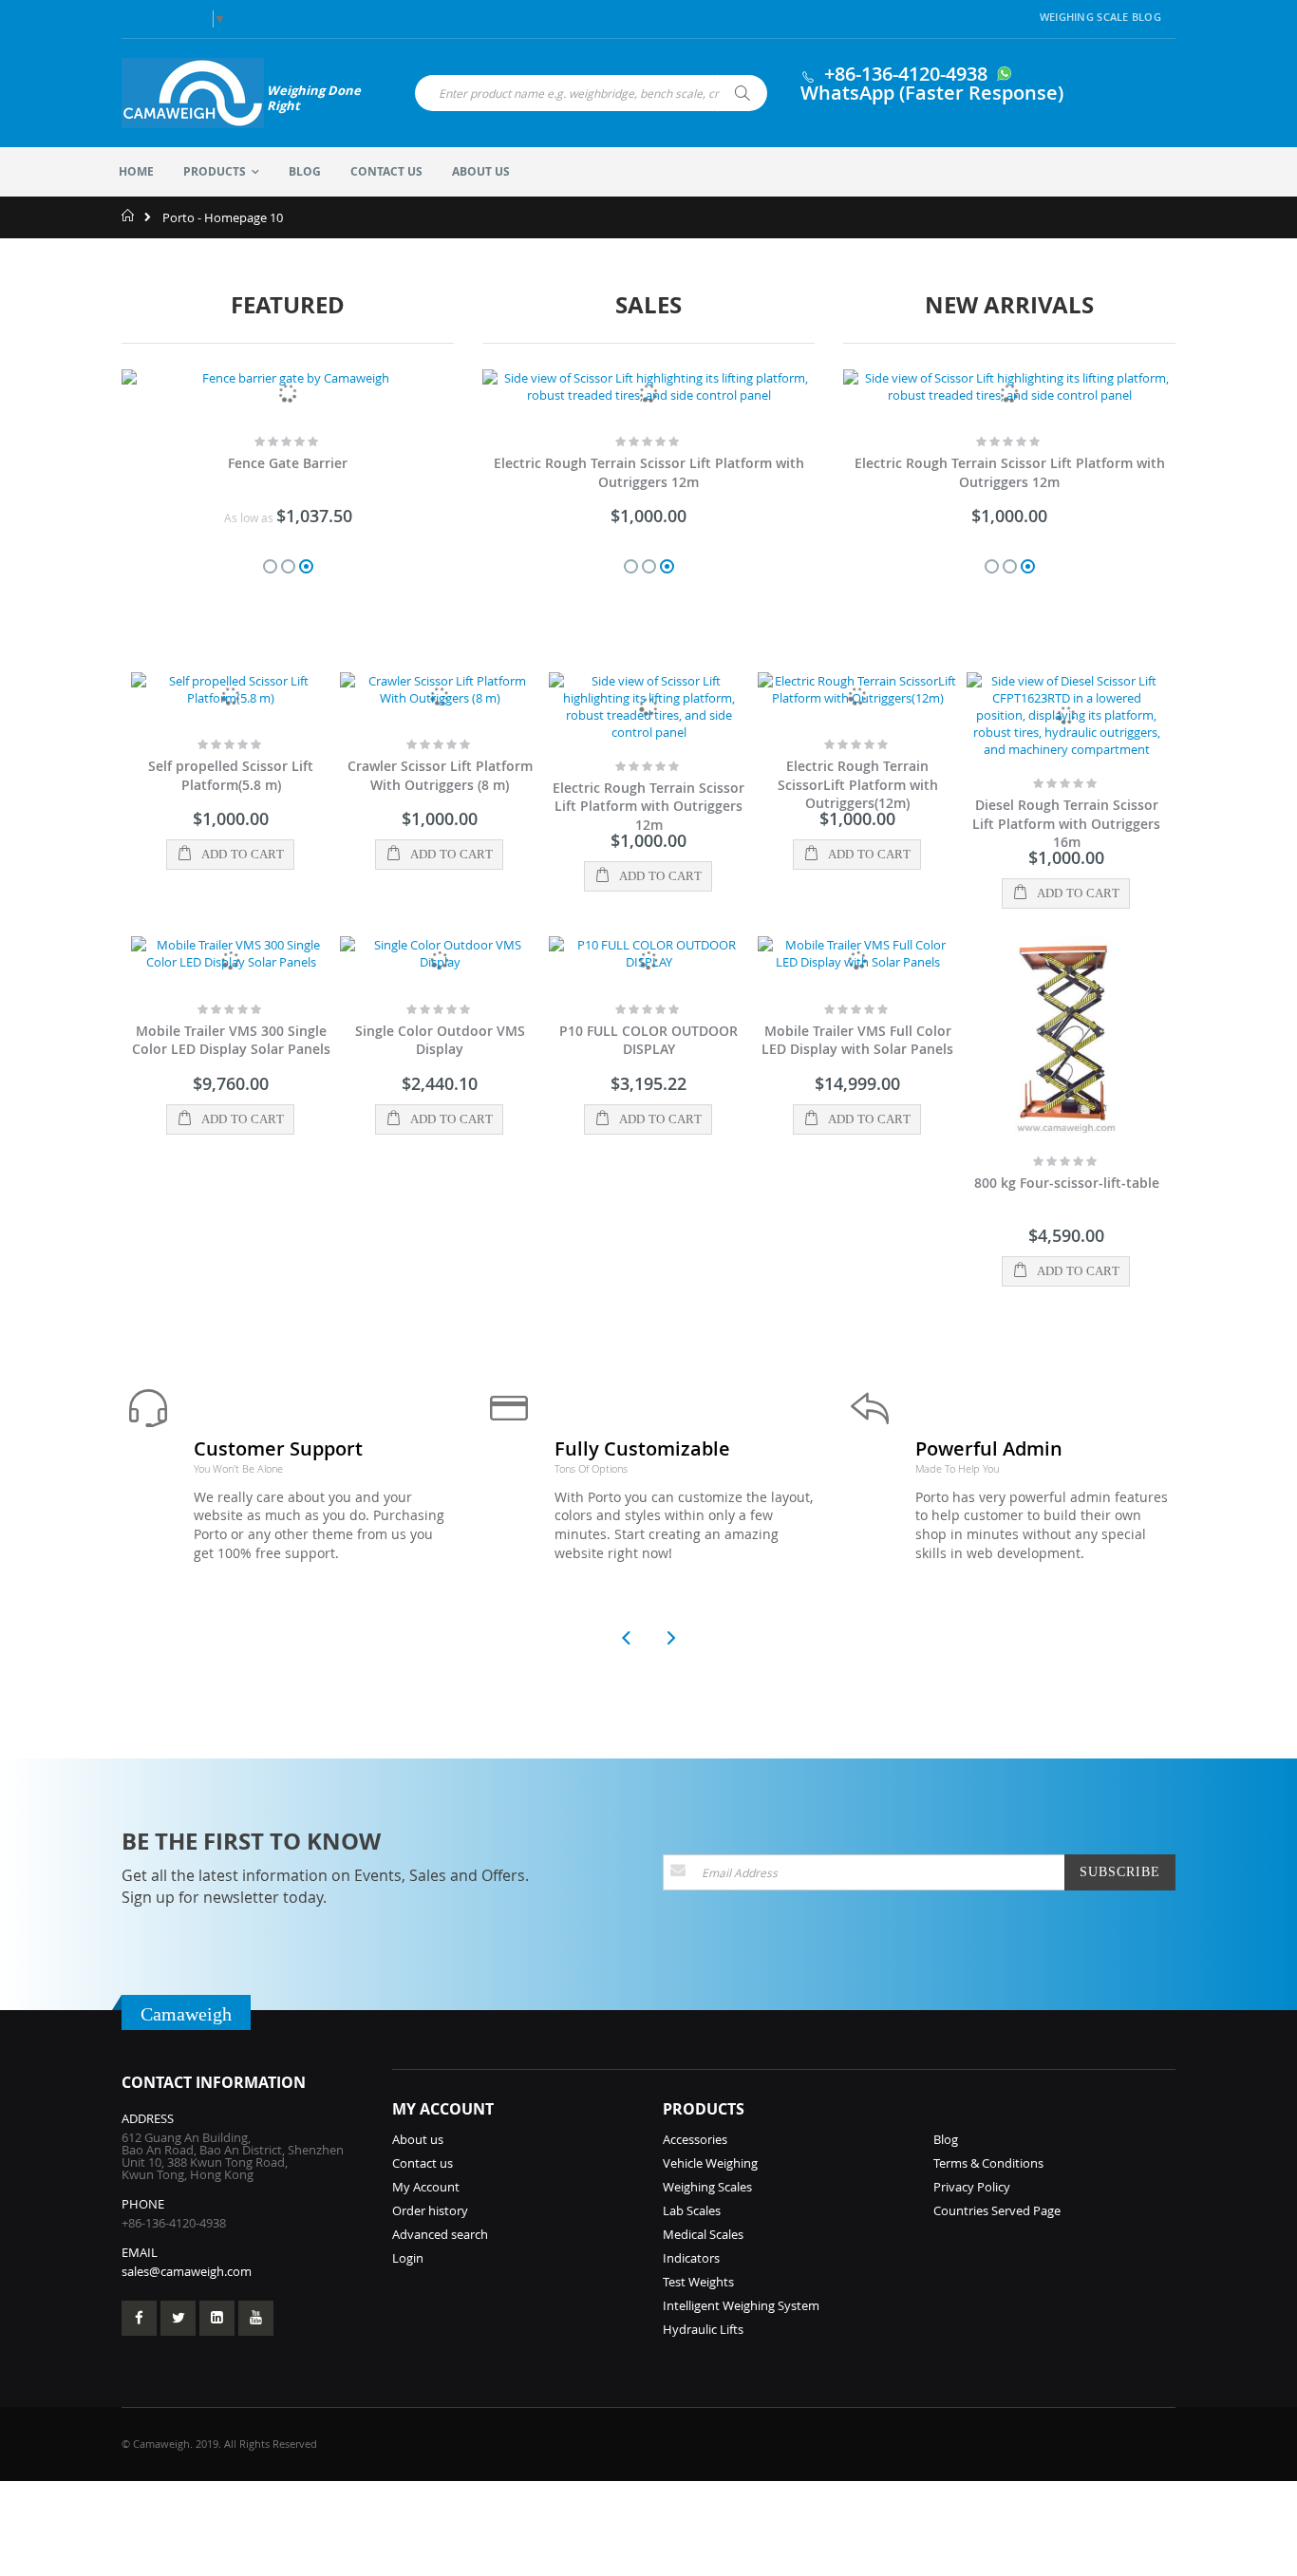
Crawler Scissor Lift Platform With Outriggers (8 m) (440, 775)
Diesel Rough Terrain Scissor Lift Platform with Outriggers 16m (1066, 823)
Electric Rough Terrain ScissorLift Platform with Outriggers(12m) (858, 784)
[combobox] (591, 93)
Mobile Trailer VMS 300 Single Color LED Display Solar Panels (231, 1040)
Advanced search (440, 2234)
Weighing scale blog (1100, 17)
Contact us (423, 2163)
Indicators (691, 2258)
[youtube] (256, 2318)
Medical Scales (703, 2234)
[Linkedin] (217, 2318)
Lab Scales (692, 2210)
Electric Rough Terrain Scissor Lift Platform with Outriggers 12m (649, 472)
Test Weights (698, 2282)
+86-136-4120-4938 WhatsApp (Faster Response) (932, 83)
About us (418, 2139)
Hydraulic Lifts (703, 2329)
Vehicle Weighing (710, 2163)
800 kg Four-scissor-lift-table (1067, 1183)
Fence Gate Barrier (288, 463)
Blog (946, 2139)
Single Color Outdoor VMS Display (440, 1040)
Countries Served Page (997, 2210)
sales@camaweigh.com (187, 2271)
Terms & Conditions (988, 2163)
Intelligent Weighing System (741, 2305)
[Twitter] (178, 2318)
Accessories (695, 2139)
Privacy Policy (972, 2187)
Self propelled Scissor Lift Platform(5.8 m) (231, 775)
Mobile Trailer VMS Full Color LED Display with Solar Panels (857, 1040)
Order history (430, 2210)
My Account (426, 2187)
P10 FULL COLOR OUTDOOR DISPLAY (648, 1040)
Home (129, 216)
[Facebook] (139, 2318)
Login (408, 2258)
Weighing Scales (707, 2187)
